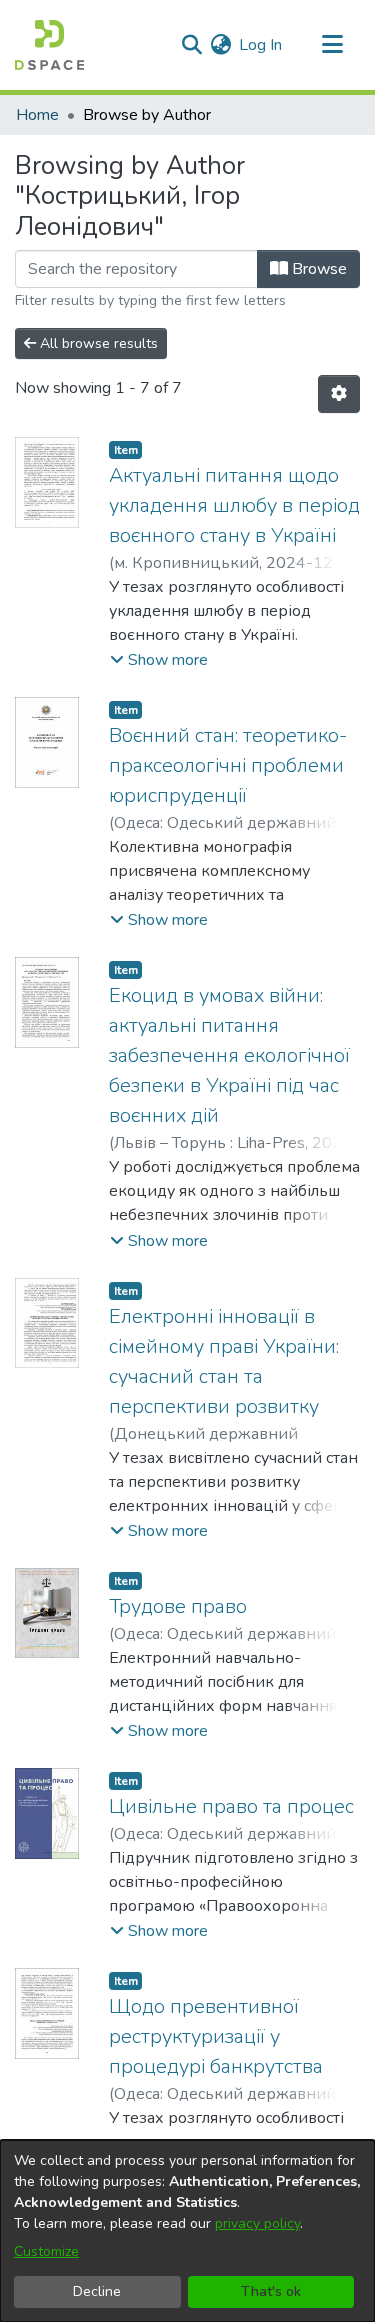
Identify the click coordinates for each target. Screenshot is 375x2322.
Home (37, 115)
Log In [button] (261, 45)
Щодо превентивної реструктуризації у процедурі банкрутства (216, 2036)
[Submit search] (191, 45)
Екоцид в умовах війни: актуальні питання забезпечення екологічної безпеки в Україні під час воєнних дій (229, 1055)
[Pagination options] (339, 394)
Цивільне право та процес (231, 1806)
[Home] (49, 45)
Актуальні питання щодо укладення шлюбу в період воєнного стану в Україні (234, 505)
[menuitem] (220, 45)
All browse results (97, 343)
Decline (97, 2291)
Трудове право (178, 1606)
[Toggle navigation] (332, 45)
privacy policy (257, 2223)
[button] (159, 660)
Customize (46, 2251)
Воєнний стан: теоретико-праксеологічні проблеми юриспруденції (228, 765)
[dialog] (187, 2231)
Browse (317, 269)
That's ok (271, 2291)
